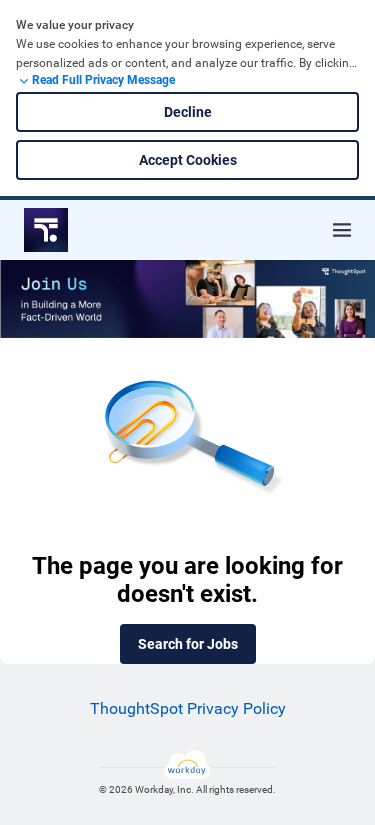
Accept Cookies (188, 160)
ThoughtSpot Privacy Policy (188, 708)
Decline (188, 112)
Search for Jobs (188, 644)
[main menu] (342, 230)
